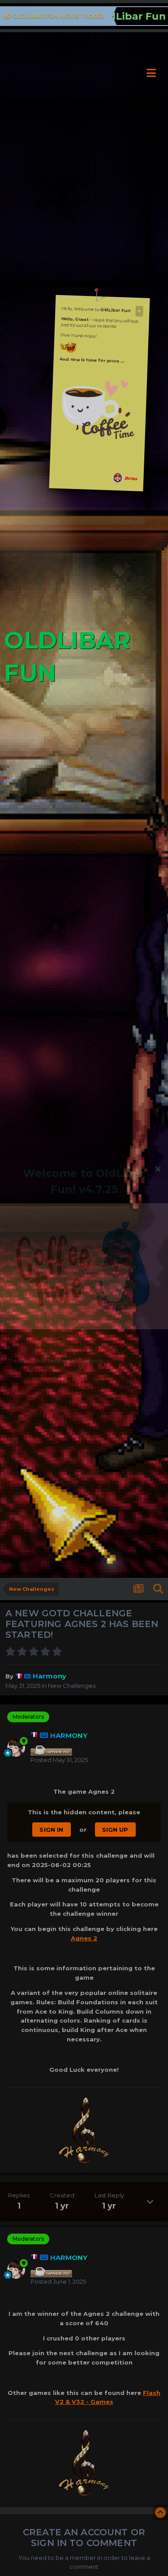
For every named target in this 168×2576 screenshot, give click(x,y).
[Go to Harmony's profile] (16, 1748)
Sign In (51, 1830)
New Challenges (72, 1686)
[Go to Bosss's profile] (118, 479)
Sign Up (115, 1830)
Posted (59, 1760)
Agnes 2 (84, 1938)
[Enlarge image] (99, 408)
